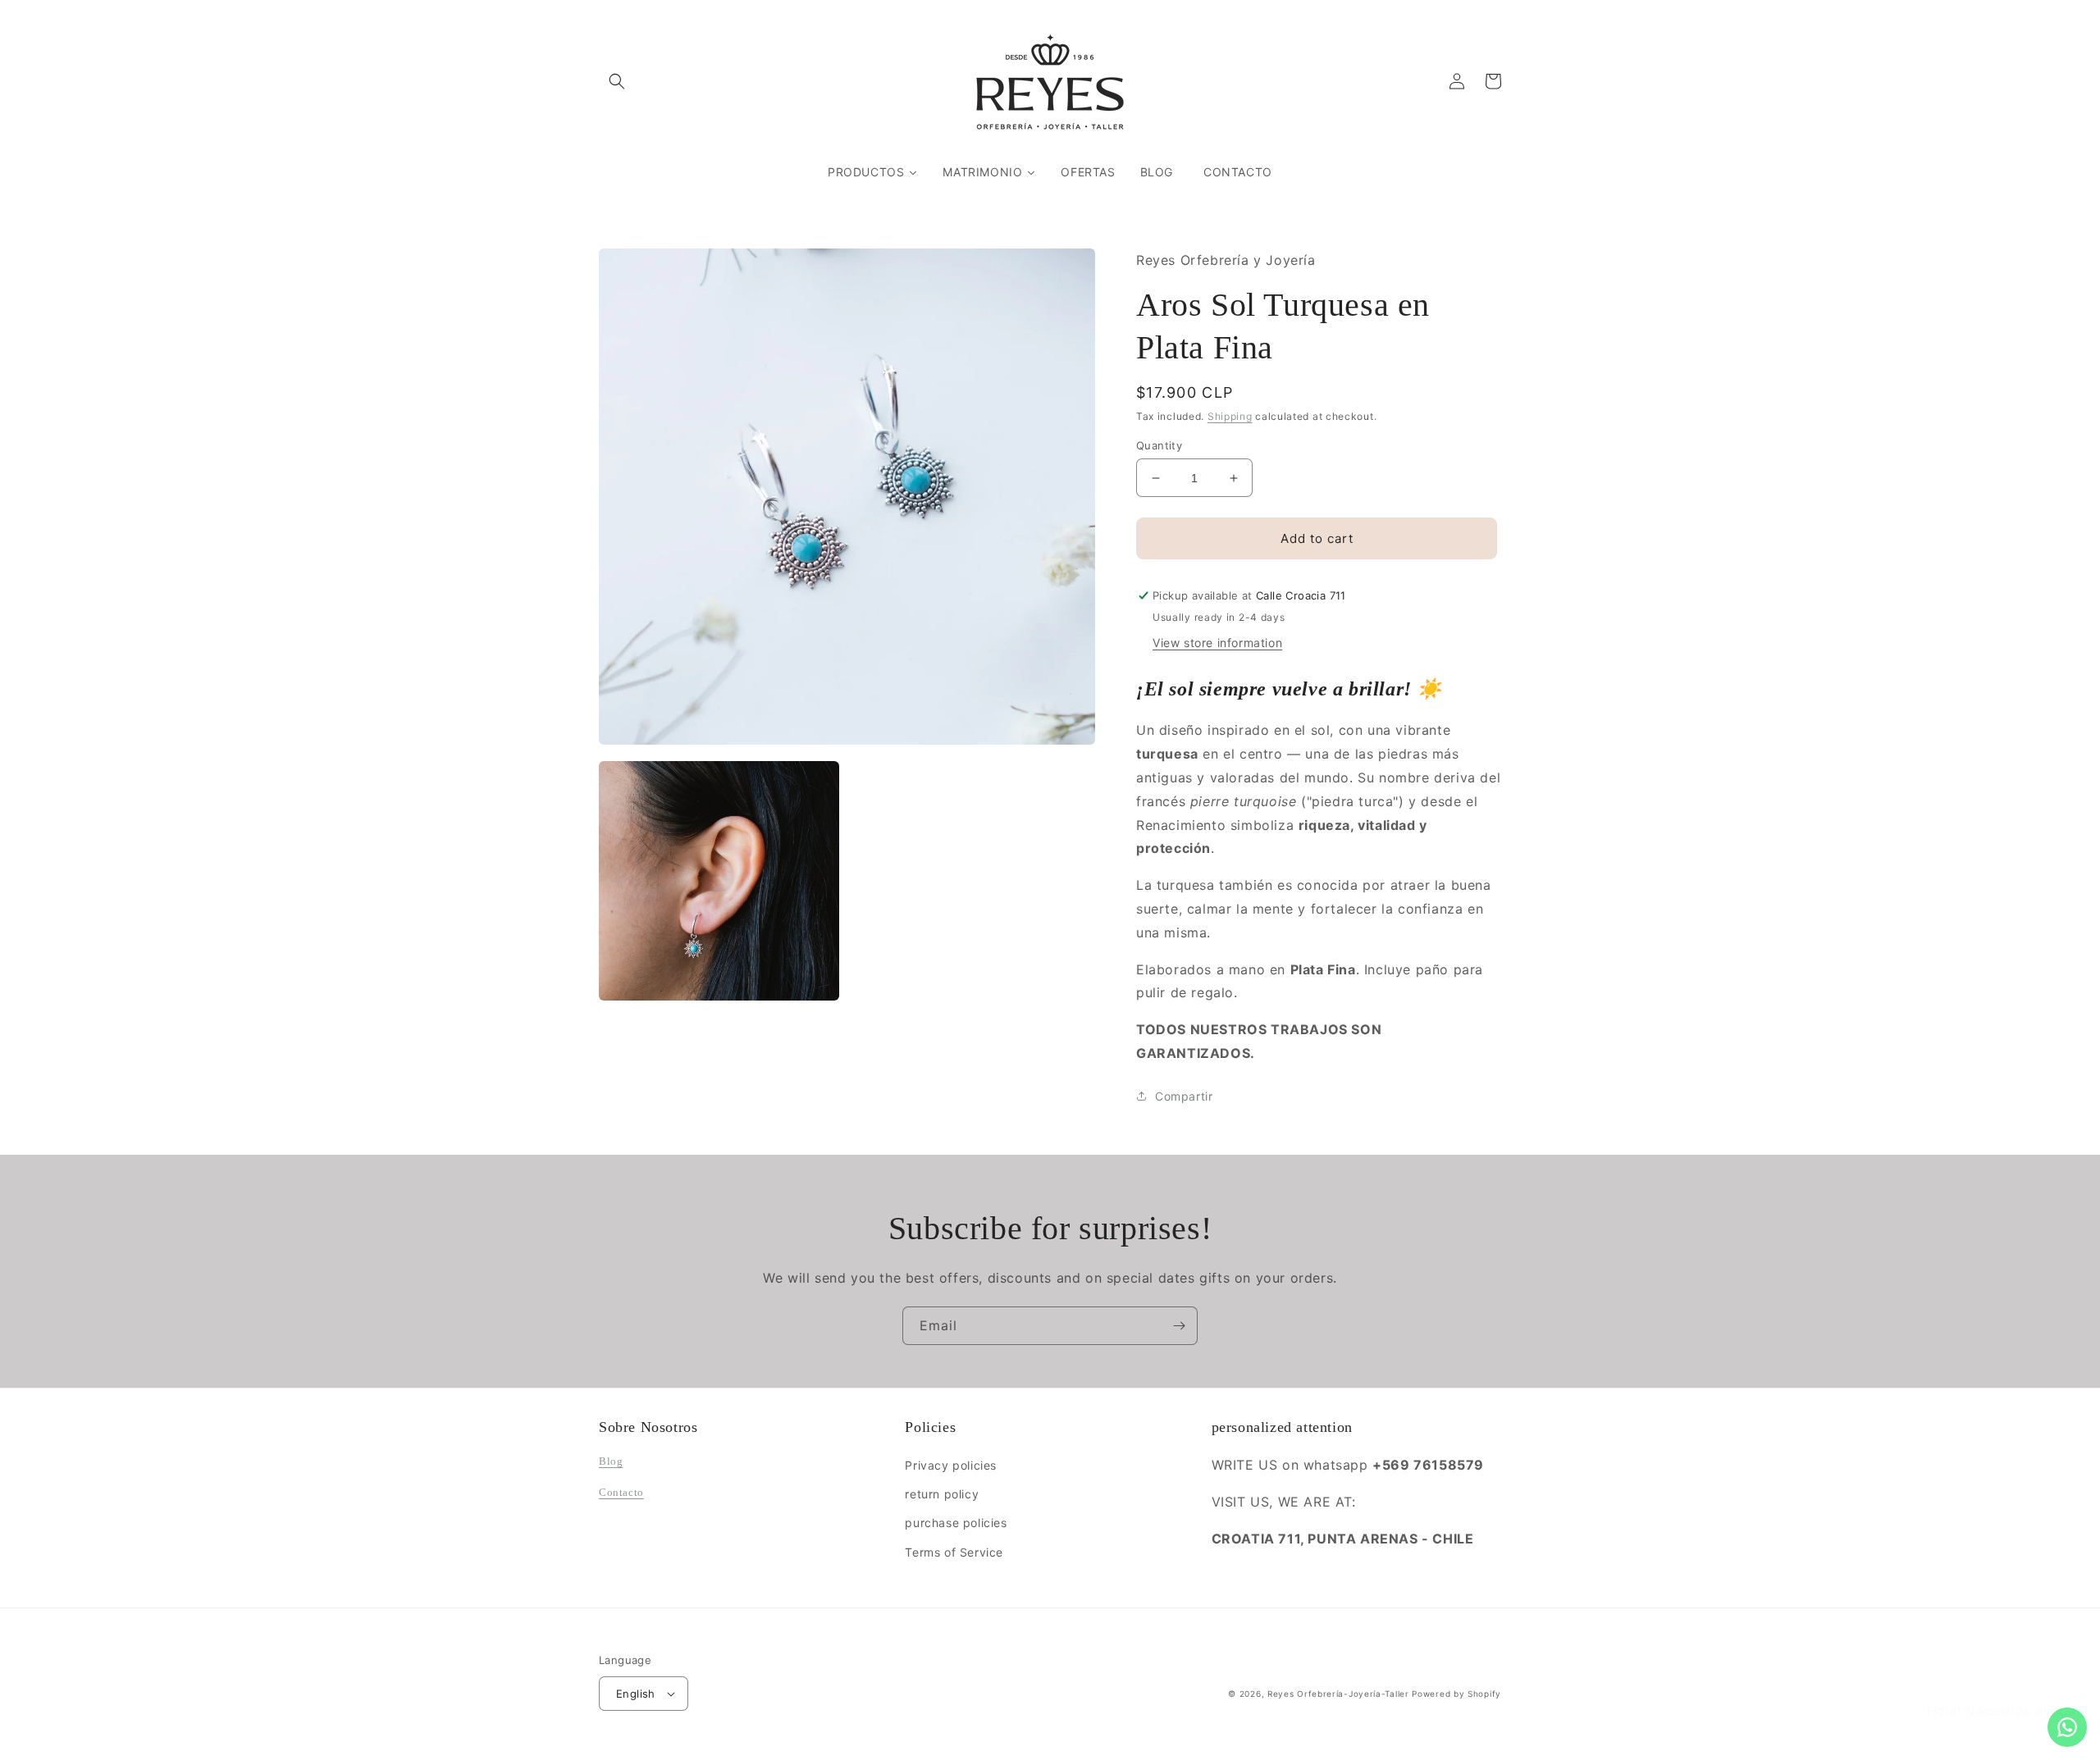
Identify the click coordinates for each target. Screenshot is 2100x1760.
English (636, 1694)
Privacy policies (951, 1465)
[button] (617, 81)
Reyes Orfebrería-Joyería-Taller (1338, 1694)
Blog (611, 1461)
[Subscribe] (1179, 1326)
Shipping (1230, 416)
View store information (1217, 643)
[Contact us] (2067, 1727)
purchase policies (956, 1523)
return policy (942, 1494)
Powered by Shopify (1456, 1694)
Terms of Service (954, 1552)
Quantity (1159, 445)
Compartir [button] (1184, 1096)
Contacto (621, 1492)
